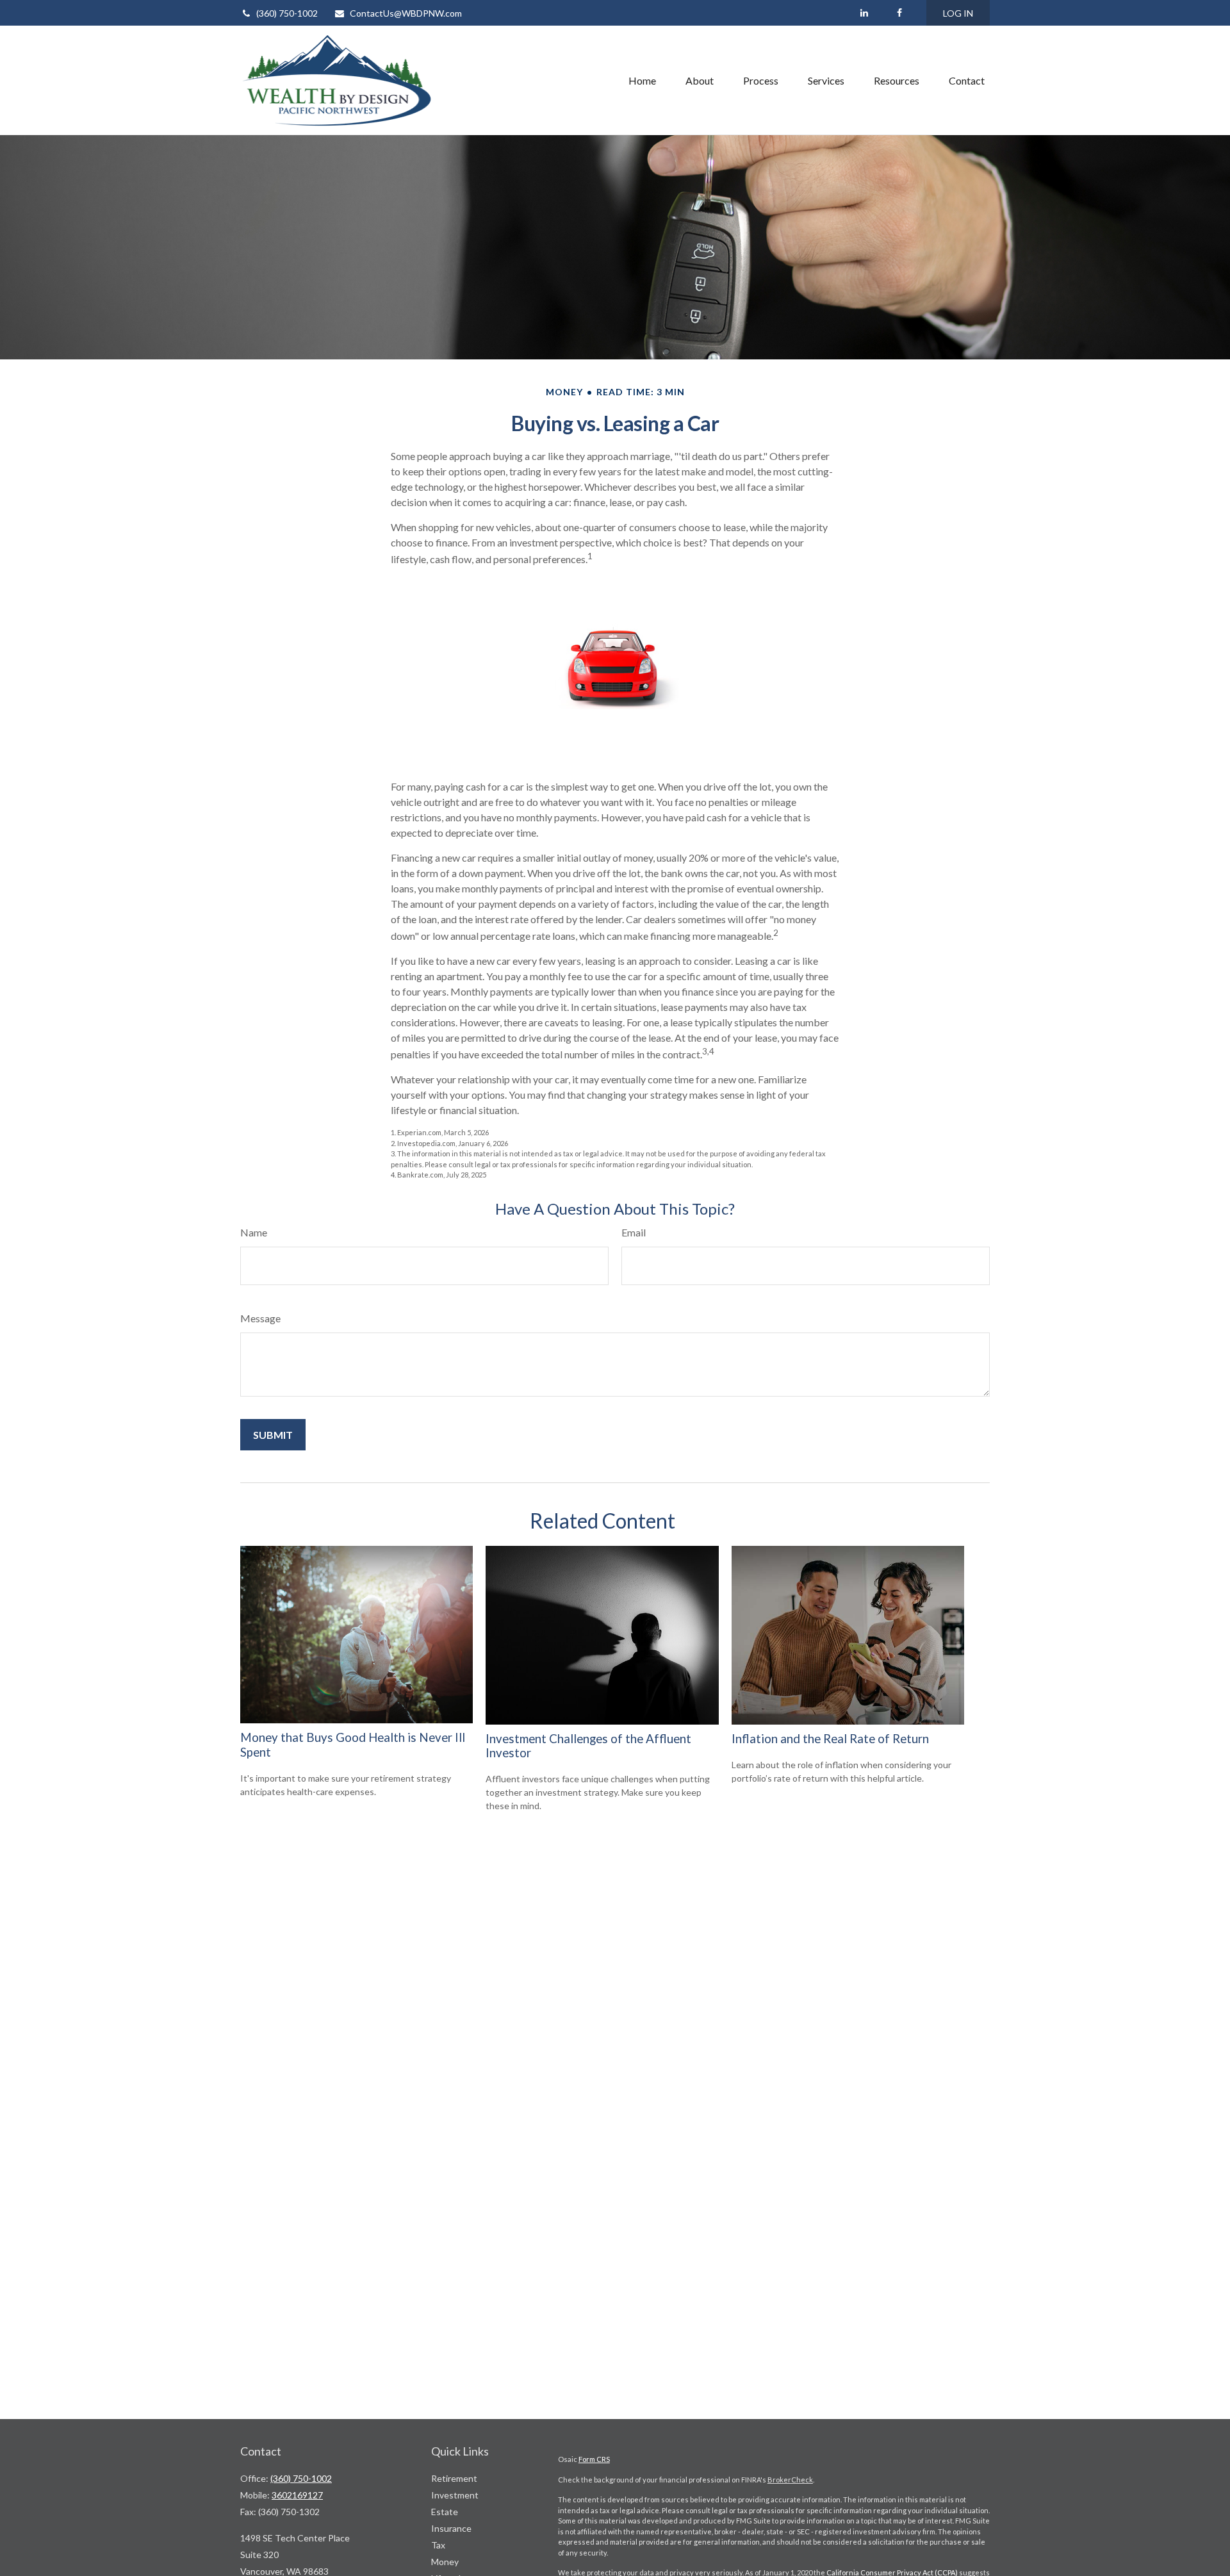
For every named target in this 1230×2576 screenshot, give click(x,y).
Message (260, 1318)
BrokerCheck (790, 2480)
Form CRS (594, 2459)
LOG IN (958, 13)
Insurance (451, 2528)
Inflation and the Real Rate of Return (830, 1739)
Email (634, 1232)
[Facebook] (899, 13)
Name (254, 1232)
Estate (445, 2512)
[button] (642, 80)
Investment (455, 2495)
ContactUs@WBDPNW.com (406, 13)
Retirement (454, 2478)
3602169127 (297, 2495)
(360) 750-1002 (287, 13)
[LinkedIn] (864, 13)
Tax (438, 2545)
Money (445, 2562)
